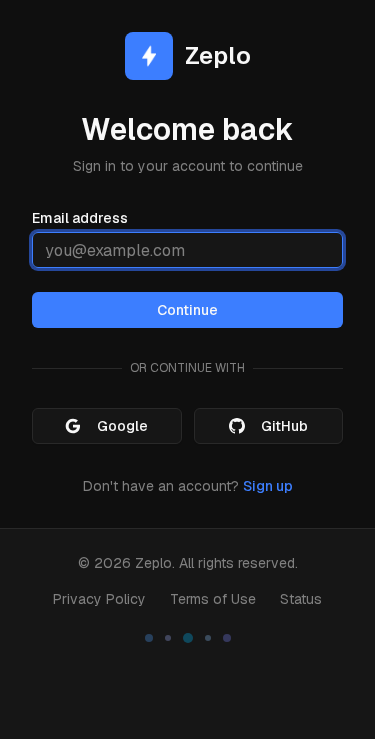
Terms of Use (213, 599)
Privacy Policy (99, 599)
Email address (80, 218)
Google (122, 426)
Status (301, 599)
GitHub (284, 426)
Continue (187, 310)
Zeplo (153, 563)
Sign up (268, 486)
